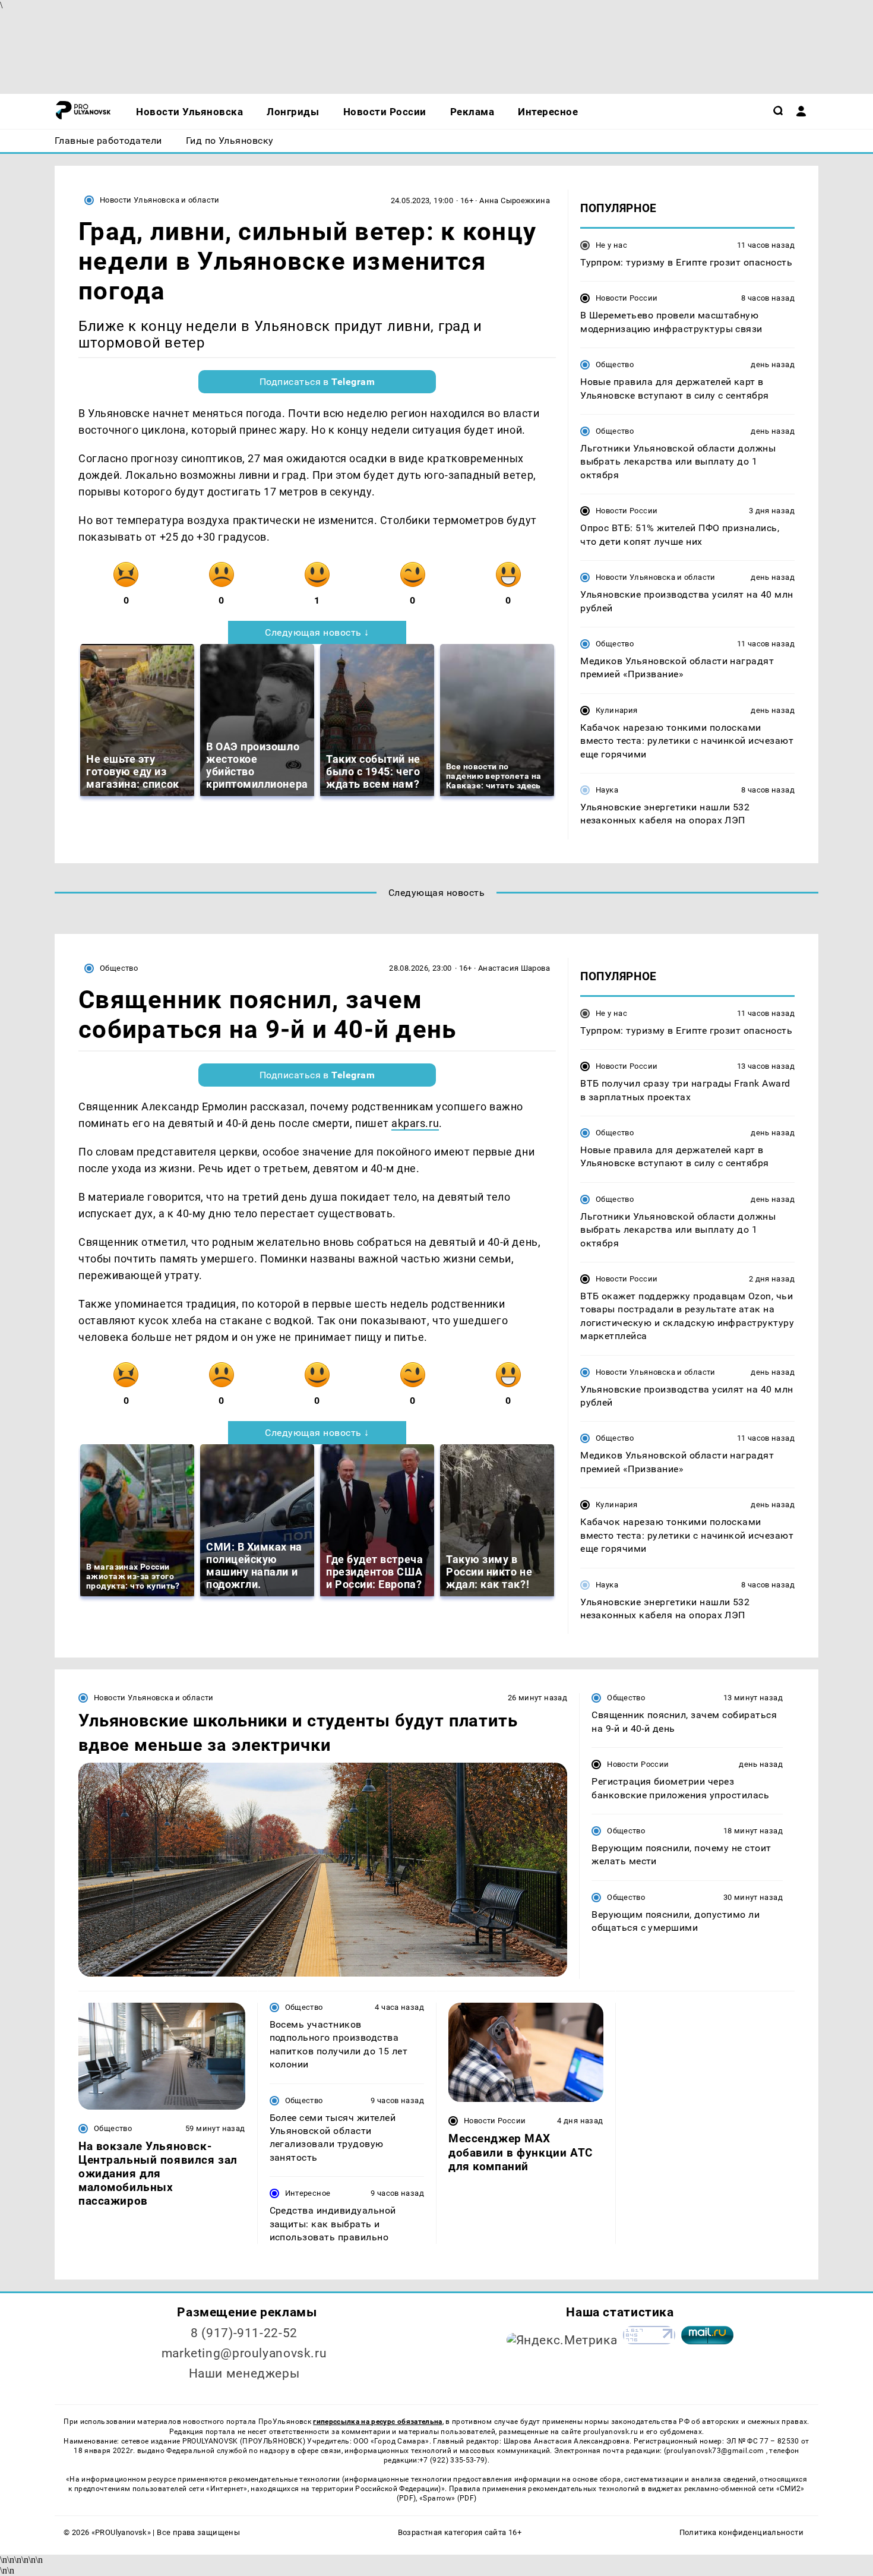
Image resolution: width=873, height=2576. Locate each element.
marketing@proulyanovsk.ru (244, 2353)
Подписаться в (317, 382)
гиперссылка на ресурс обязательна (377, 2422)
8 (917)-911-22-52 (244, 2333)
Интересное (308, 2193)
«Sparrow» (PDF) (448, 2498)
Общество (615, 364)
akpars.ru (415, 1123)
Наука (607, 790)
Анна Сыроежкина (515, 201)
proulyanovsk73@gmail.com (716, 2451)
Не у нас (611, 245)
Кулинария (616, 710)
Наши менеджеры (244, 2373)
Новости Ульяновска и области (160, 200)
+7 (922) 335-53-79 (452, 2460)
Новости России (627, 298)
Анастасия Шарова (514, 968)
